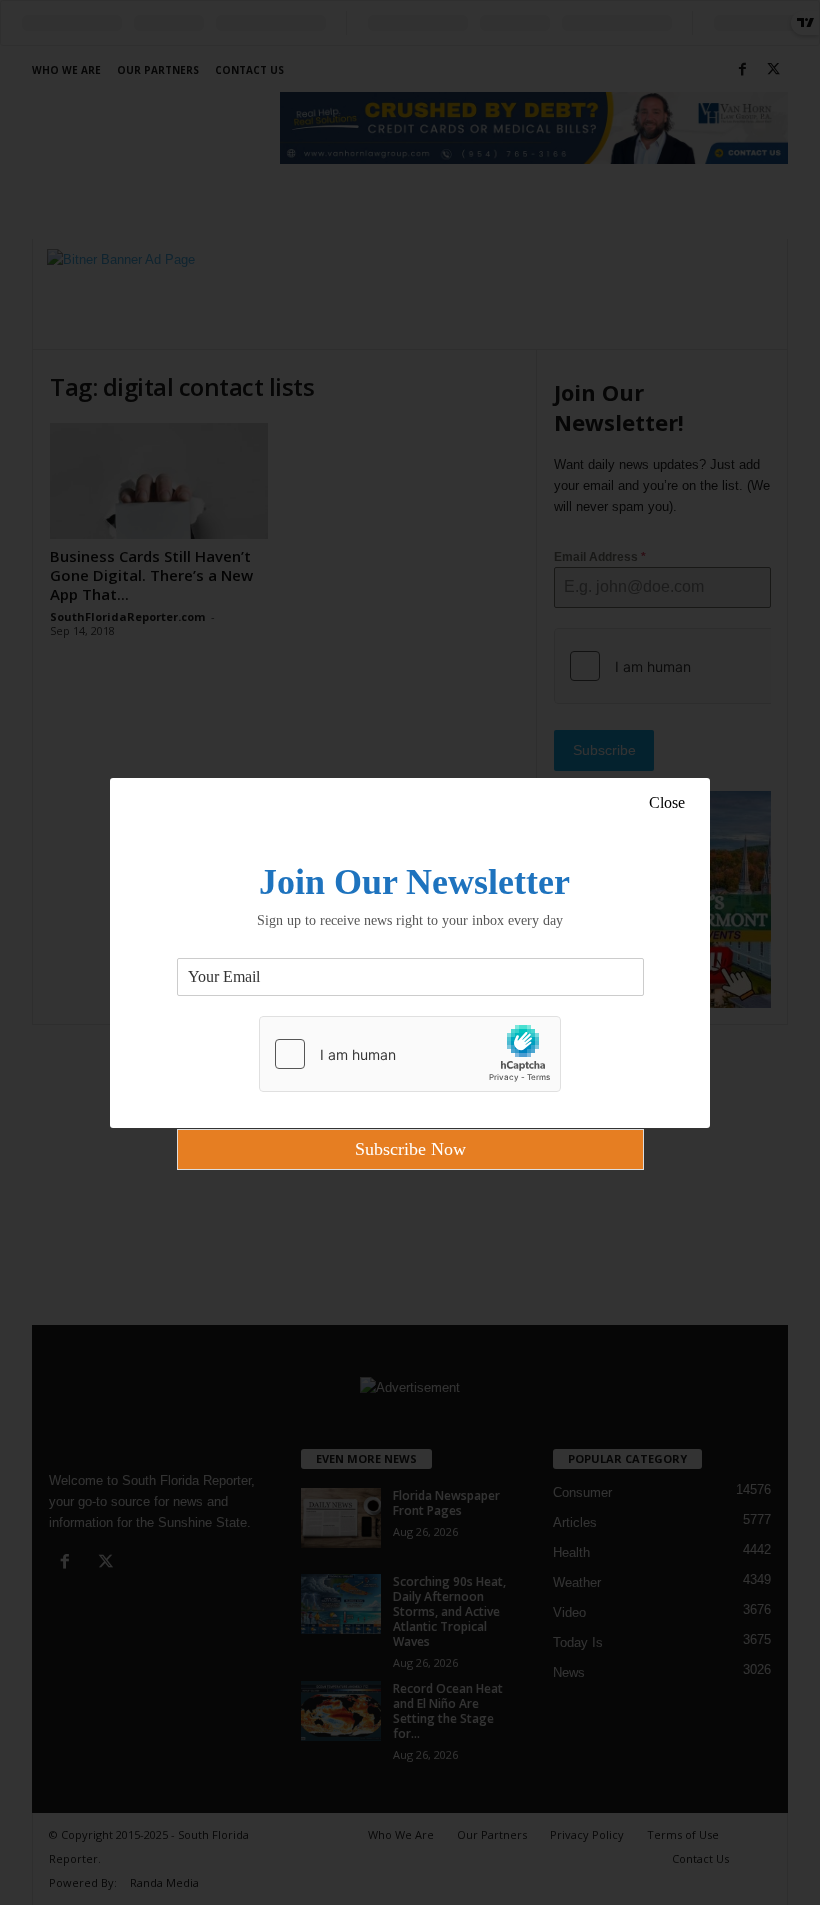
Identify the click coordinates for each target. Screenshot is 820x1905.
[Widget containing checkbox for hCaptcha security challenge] (410, 1054)
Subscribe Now (410, 1149)
